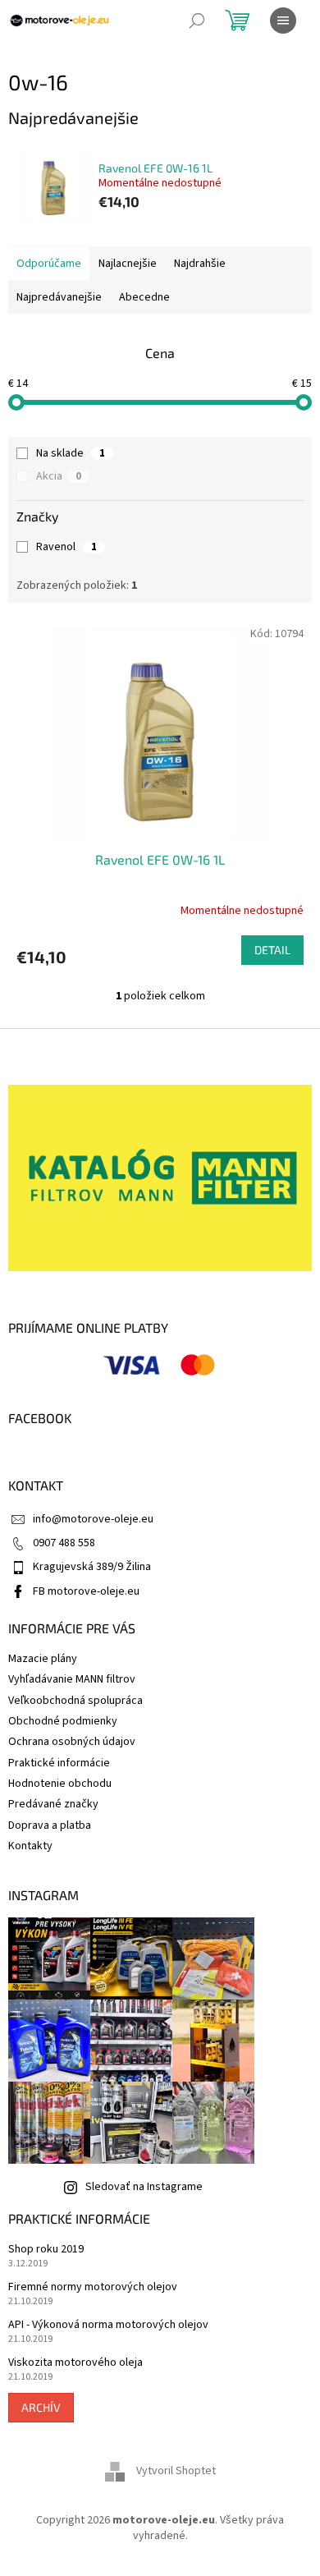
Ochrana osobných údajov (72, 1742)
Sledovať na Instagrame (144, 2187)
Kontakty (30, 1846)
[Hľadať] (197, 21)
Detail (272, 950)
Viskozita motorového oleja (75, 2363)
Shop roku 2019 (46, 2250)
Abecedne (144, 297)
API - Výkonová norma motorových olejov (108, 2325)
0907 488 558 (64, 1543)
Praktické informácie (59, 1763)
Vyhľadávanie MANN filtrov (72, 1679)
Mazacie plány (43, 1659)
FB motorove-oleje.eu (86, 1591)
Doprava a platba (50, 1825)
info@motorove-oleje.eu (93, 1519)
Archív (41, 2407)
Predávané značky (53, 1804)
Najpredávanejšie (59, 297)
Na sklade (71, 453)
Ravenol (66, 547)
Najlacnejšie (128, 264)
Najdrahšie (200, 264)
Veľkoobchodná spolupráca (75, 1701)
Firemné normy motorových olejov (93, 2287)
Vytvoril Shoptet (176, 2471)
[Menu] (283, 21)
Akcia (59, 476)
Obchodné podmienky (63, 1721)
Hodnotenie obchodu (60, 1784)
